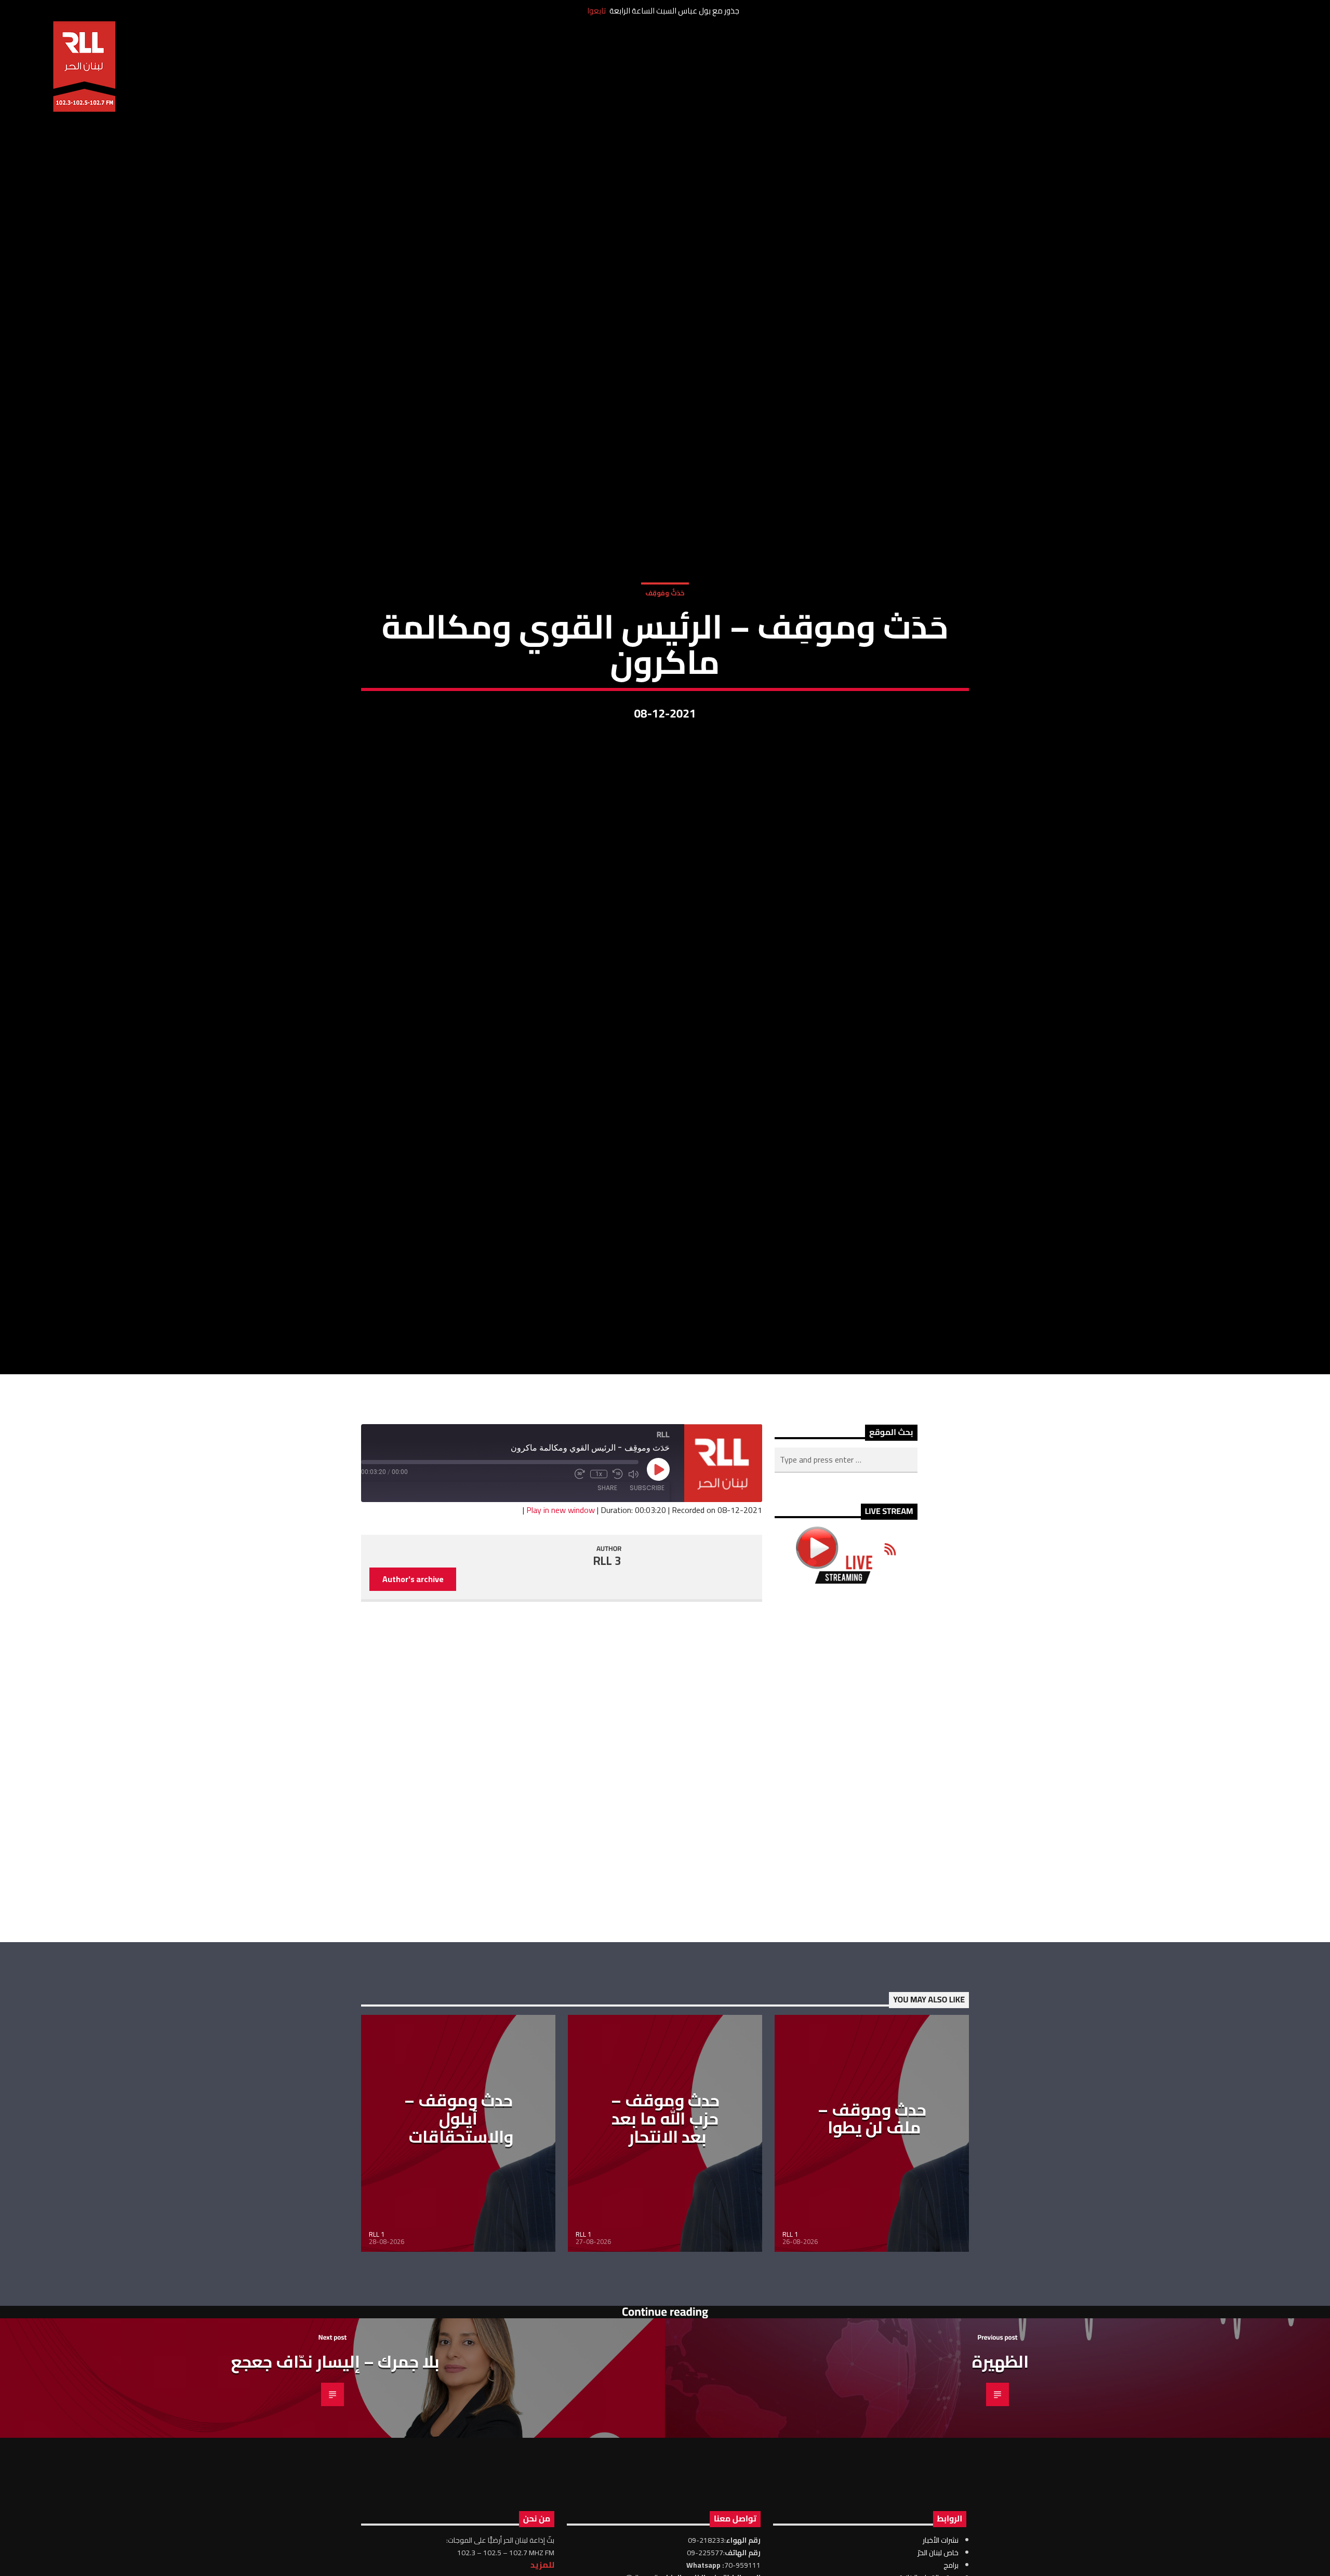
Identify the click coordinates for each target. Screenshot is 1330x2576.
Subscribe (647, 1611)
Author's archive (413, 1703)
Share (607, 1611)
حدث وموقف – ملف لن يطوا (872, 2242)
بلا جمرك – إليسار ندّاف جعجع (335, 2486)
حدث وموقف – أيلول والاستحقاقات (459, 2242)
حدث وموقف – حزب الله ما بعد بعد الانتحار (665, 2242)
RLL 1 (377, 2358)
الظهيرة (1000, 2486)
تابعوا (596, 11)
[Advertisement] (846, 1887)
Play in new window (561, 1634)
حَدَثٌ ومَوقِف (665, 650)
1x (599, 1598)
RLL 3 (607, 1684)
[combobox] (846, 1584)
